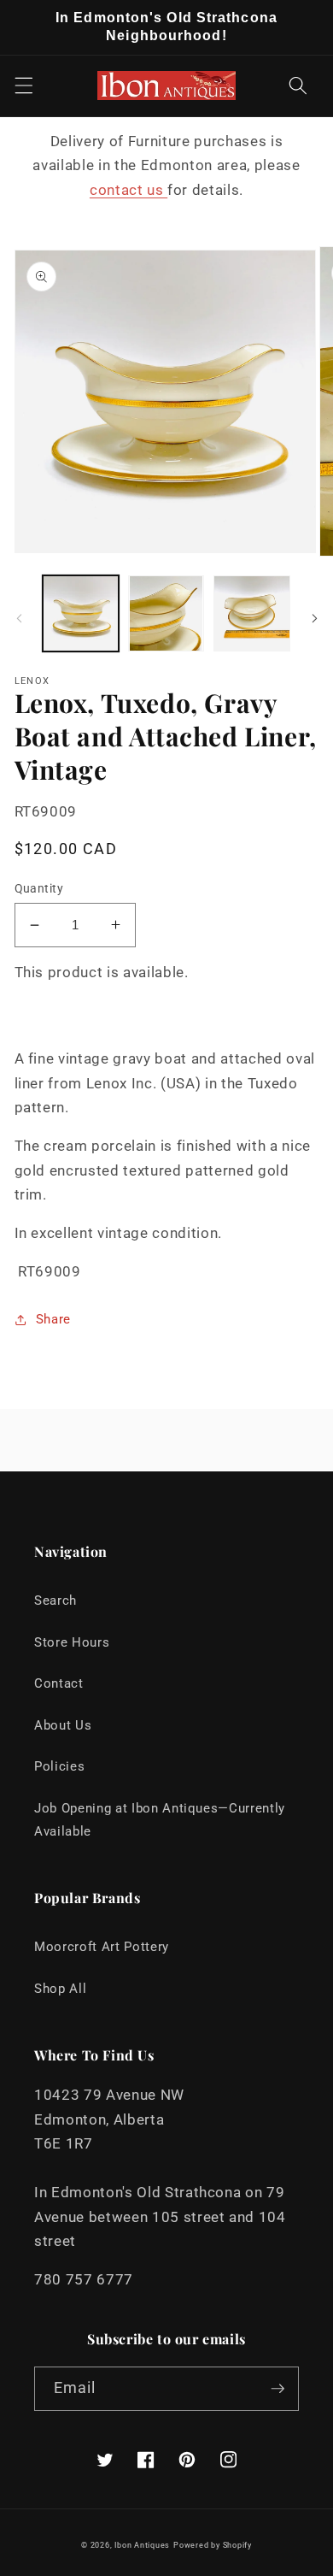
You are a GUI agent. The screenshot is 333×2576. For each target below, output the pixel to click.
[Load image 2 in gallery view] (166, 613)
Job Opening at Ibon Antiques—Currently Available (160, 1820)
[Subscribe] (277, 2389)
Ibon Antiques (142, 2545)
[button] (23, 85)
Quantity (39, 888)
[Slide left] (19, 618)
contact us (129, 190)
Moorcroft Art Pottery (102, 1947)
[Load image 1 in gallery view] (81, 613)
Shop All (60, 1989)
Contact (59, 1683)
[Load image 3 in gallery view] (251, 613)
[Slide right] (314, 618)
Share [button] (53, 1319)
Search (55, 1600)
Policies (59, 1766)
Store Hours (72, 1642)
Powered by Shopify (213, 2545)
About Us (63, 1725)
